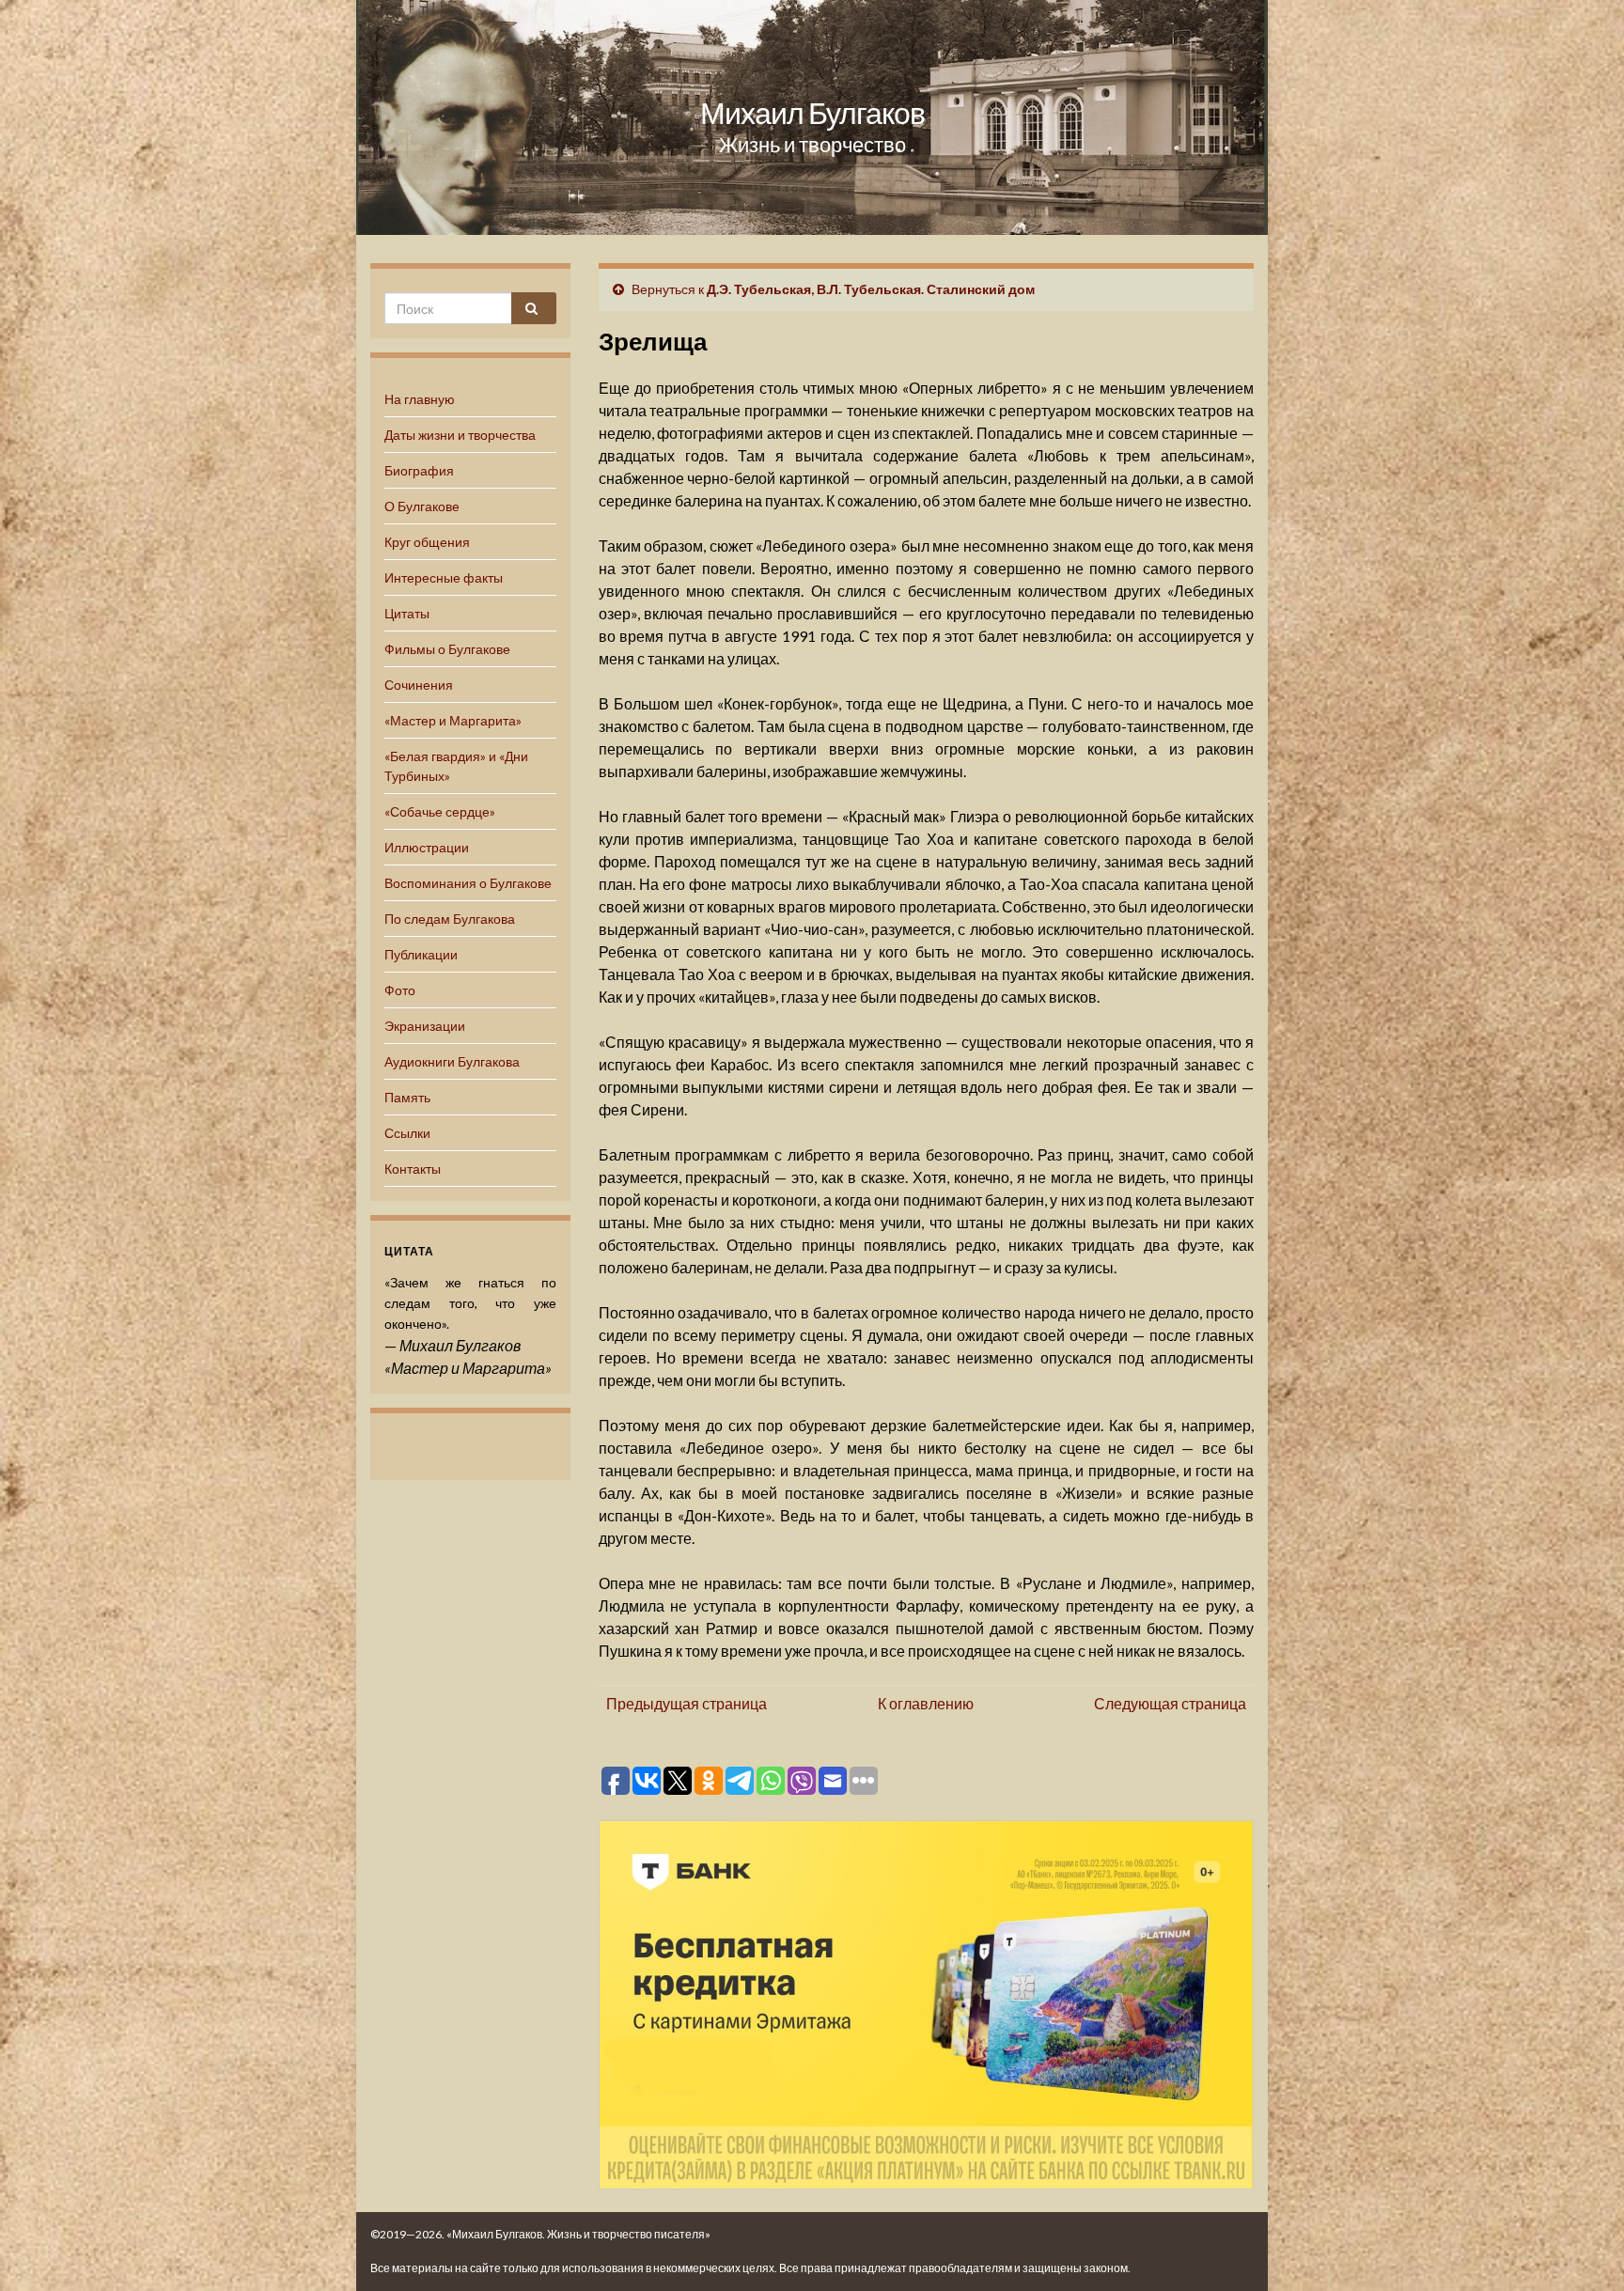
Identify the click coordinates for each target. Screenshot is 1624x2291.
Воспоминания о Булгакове (468, 883)
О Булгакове (422, 506)
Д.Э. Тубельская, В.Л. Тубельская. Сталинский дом (871, 289)
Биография (419, 470)
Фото (400, 990)
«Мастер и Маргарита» (453, 720)
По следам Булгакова (450, 919)
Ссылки (407, 1133)
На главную (420, 399)
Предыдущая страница (687, 1703)
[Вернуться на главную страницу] (812, 117)
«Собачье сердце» (440, 811)
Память (407, 1097)
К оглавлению (926, 1703)
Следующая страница (1170, 1703)
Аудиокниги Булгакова (452, 1061)
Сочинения (419, 685)
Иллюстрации (427, 847)
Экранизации (425, 1026)
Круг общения (427, 542)
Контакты (413, 1169)
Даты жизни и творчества (460, 435)
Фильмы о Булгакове (447, 649)
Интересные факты (444, 577)
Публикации (421, 954)
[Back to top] (1582, 2249)
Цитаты (407, 613)
